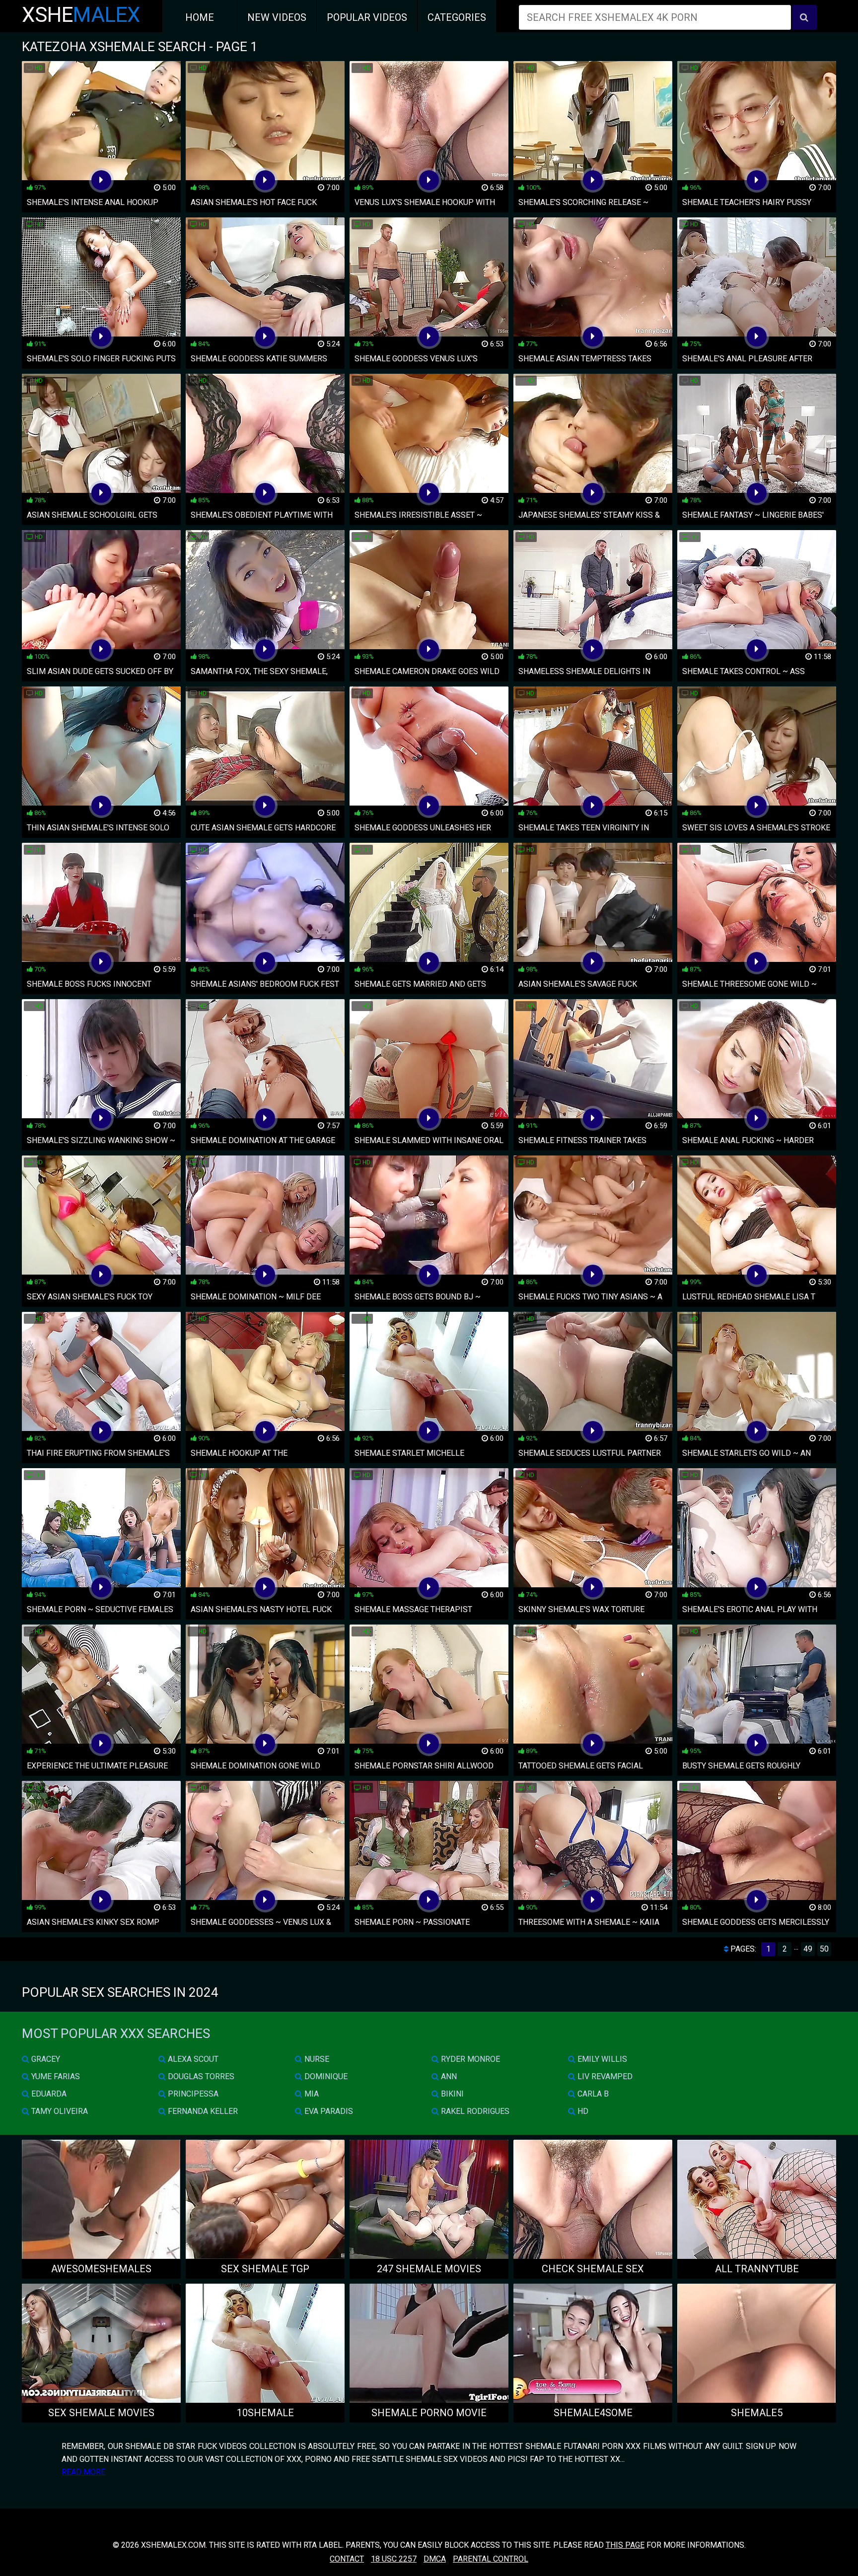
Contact (347, 2559)
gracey (45, 2059)
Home (200, 17)
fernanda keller (202, 2111)
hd (582, 2111)
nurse (316, 2059)
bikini (451, 2094)
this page (625, 2545)
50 (824, 1949)
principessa (192, 2094)
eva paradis (328, 2111)
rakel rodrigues (474, 2111)
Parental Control (491, 2559)
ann (448, 2076)
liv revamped (604, 2076)
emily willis (601, 2059)
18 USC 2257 (394, 2559)
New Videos (277, 17)
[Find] (804, 17)
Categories (457, 17)
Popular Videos (367, 17)
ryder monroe (469, 2059)
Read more (83, 2472)
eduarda (48, 2094)
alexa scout (192, 2059)
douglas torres (200, 2076)
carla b (592, 2094)
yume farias (55, 2076)
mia (311, 2094)
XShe (81, 15)
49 (808, 1949)
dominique (325, 2076)
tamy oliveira (59, 2111)
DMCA (435, 2559)
